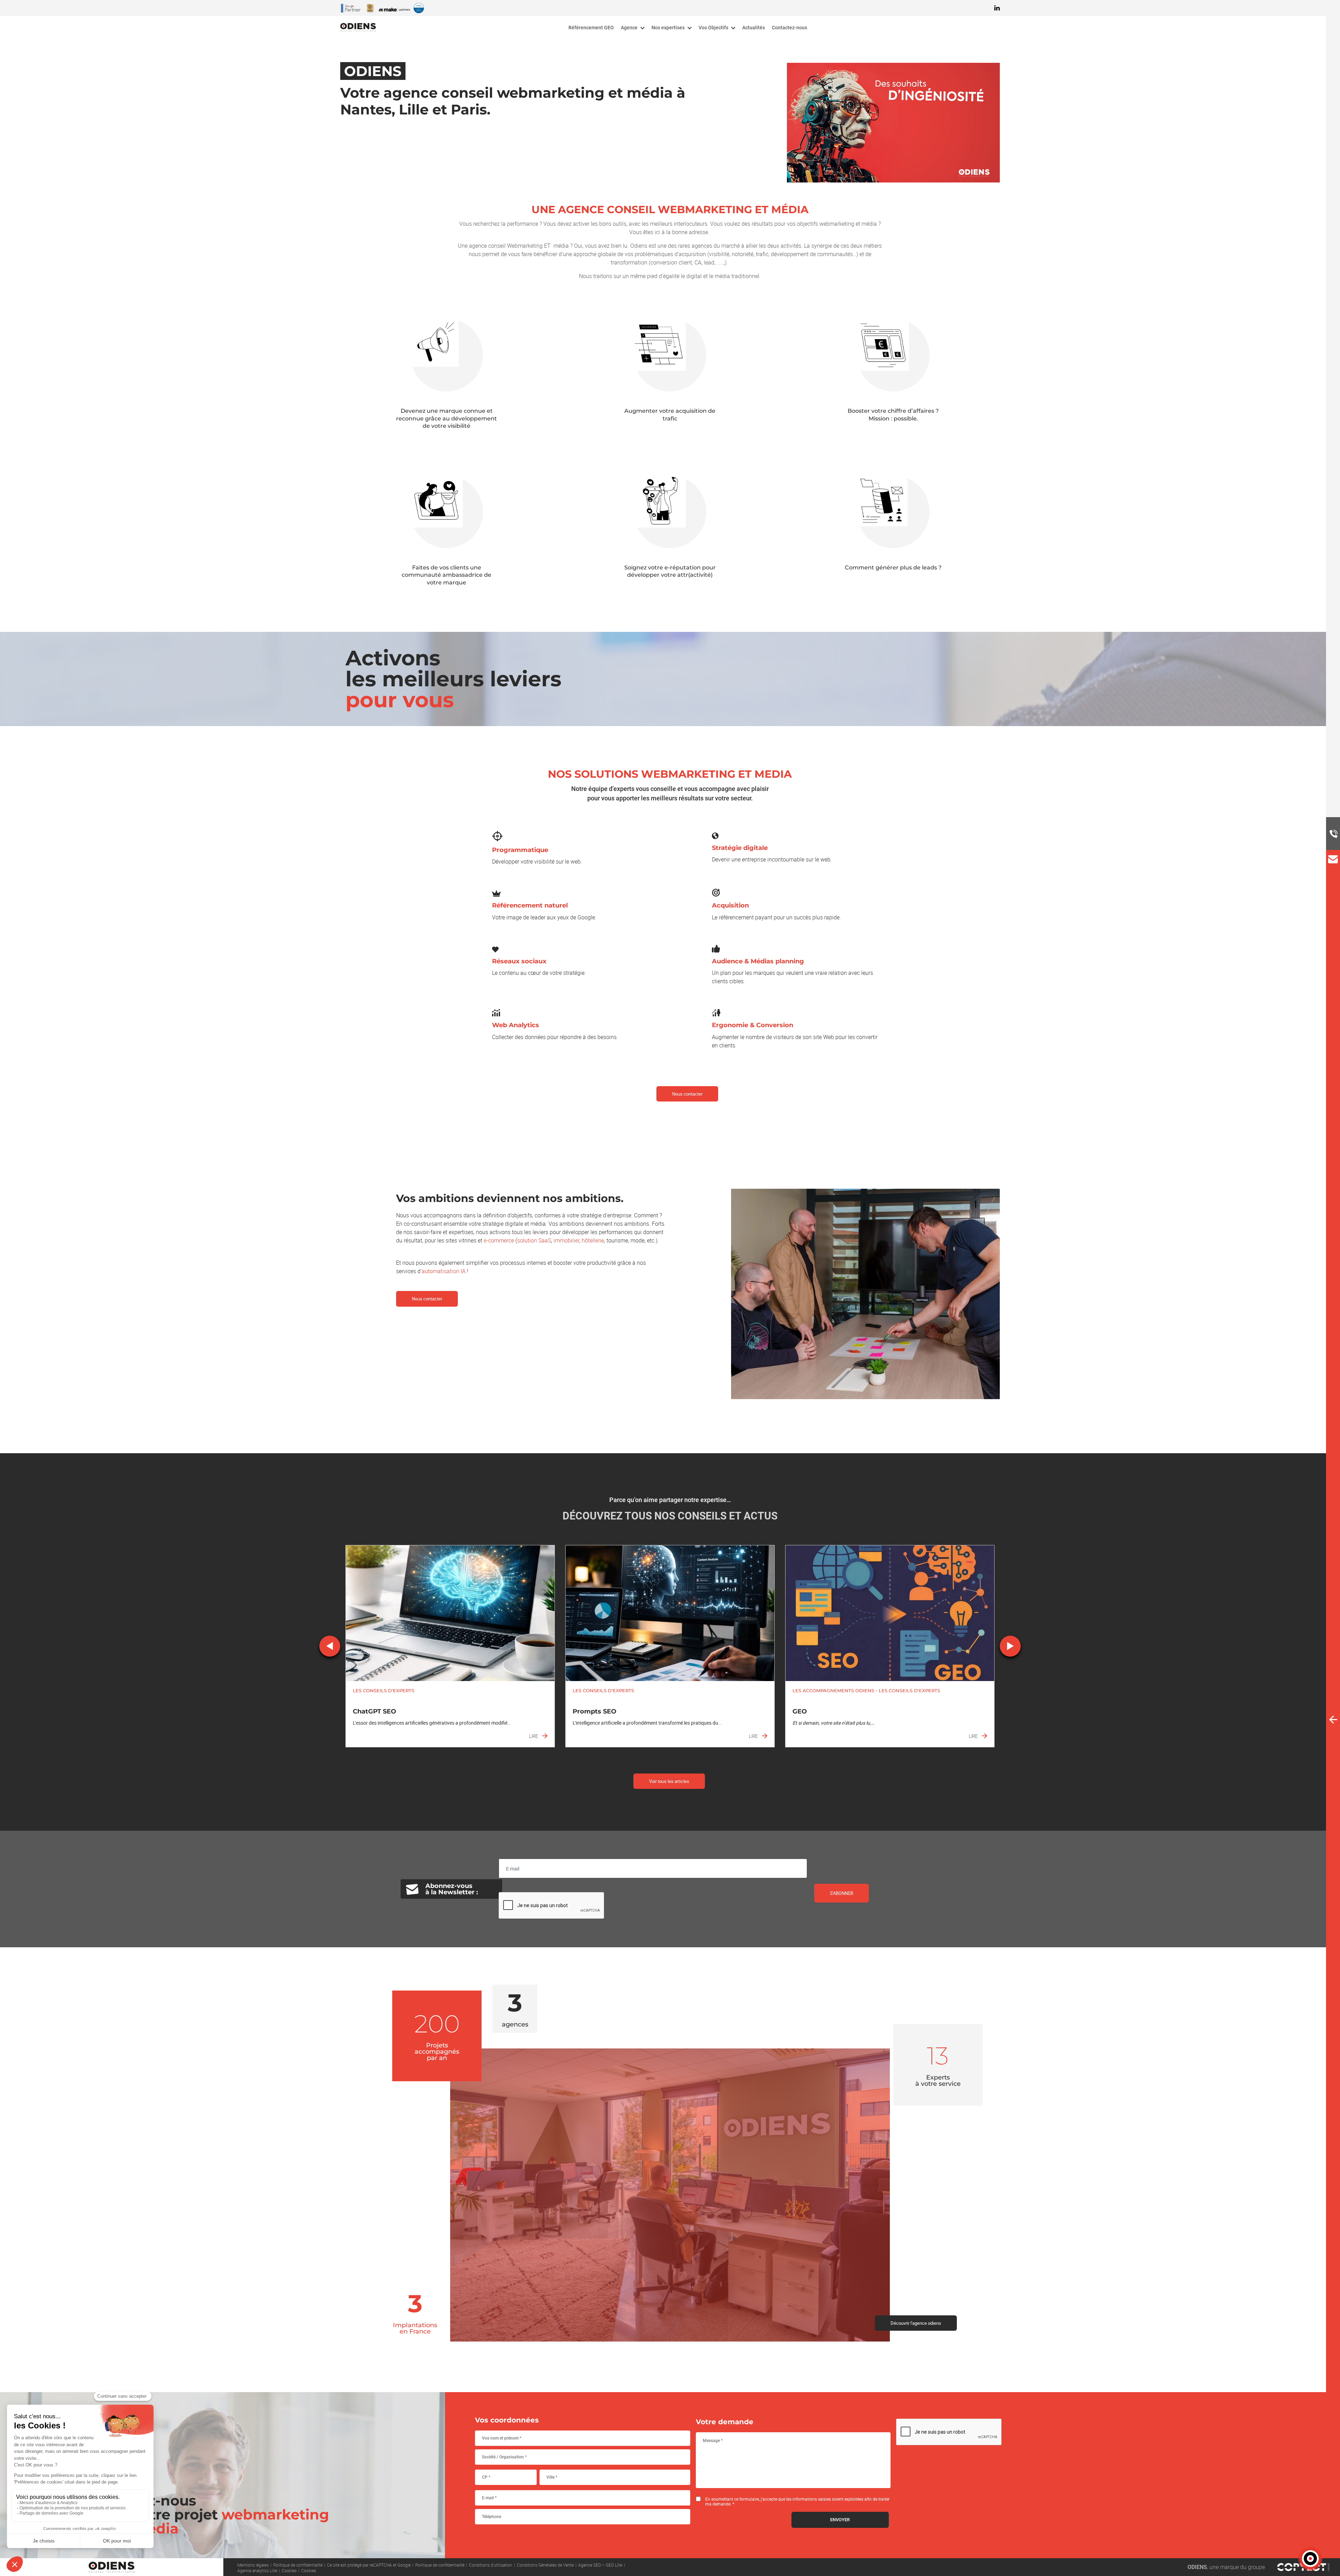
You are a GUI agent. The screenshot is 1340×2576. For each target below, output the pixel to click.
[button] (1310, 2559)
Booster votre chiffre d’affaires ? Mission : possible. (893, 415)
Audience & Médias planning (758, 961)
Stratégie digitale (740, 848)
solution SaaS (534, 1240)
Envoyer (840, 2520)
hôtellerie (593, 1240)
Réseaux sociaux (519, 961)
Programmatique (520, 850)
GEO (800, 1711)
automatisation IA (444, 1271)
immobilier (566, 1240)
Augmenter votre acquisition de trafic (670, 415)
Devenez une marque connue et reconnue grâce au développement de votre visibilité (446, 418)
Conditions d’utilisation (491, 2564)
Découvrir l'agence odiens (916, 2323)
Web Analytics (516, 1025)
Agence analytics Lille (257, 2570)
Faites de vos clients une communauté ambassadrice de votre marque (446, 575)
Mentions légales (253, 2564)
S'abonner (842, 1893)
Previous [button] (330, 1646)
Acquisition (730, 905)
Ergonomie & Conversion (753, 1025)
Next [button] (1010, 1646)
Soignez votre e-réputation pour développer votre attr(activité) (670, 571)
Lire (534, 1736)
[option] (450, 1646)
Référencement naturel (530, 905)
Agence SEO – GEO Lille (600, 2564)
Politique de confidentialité (298, 2564)
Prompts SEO (594, 1711)
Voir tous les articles (669, 1781)
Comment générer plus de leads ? (893, 568)
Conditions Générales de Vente (545, 2564)
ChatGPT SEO (374, 1711)
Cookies (289, 2570)
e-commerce (499, 1240)
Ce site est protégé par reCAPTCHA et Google (369, 2564)
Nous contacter (687, 1094)
